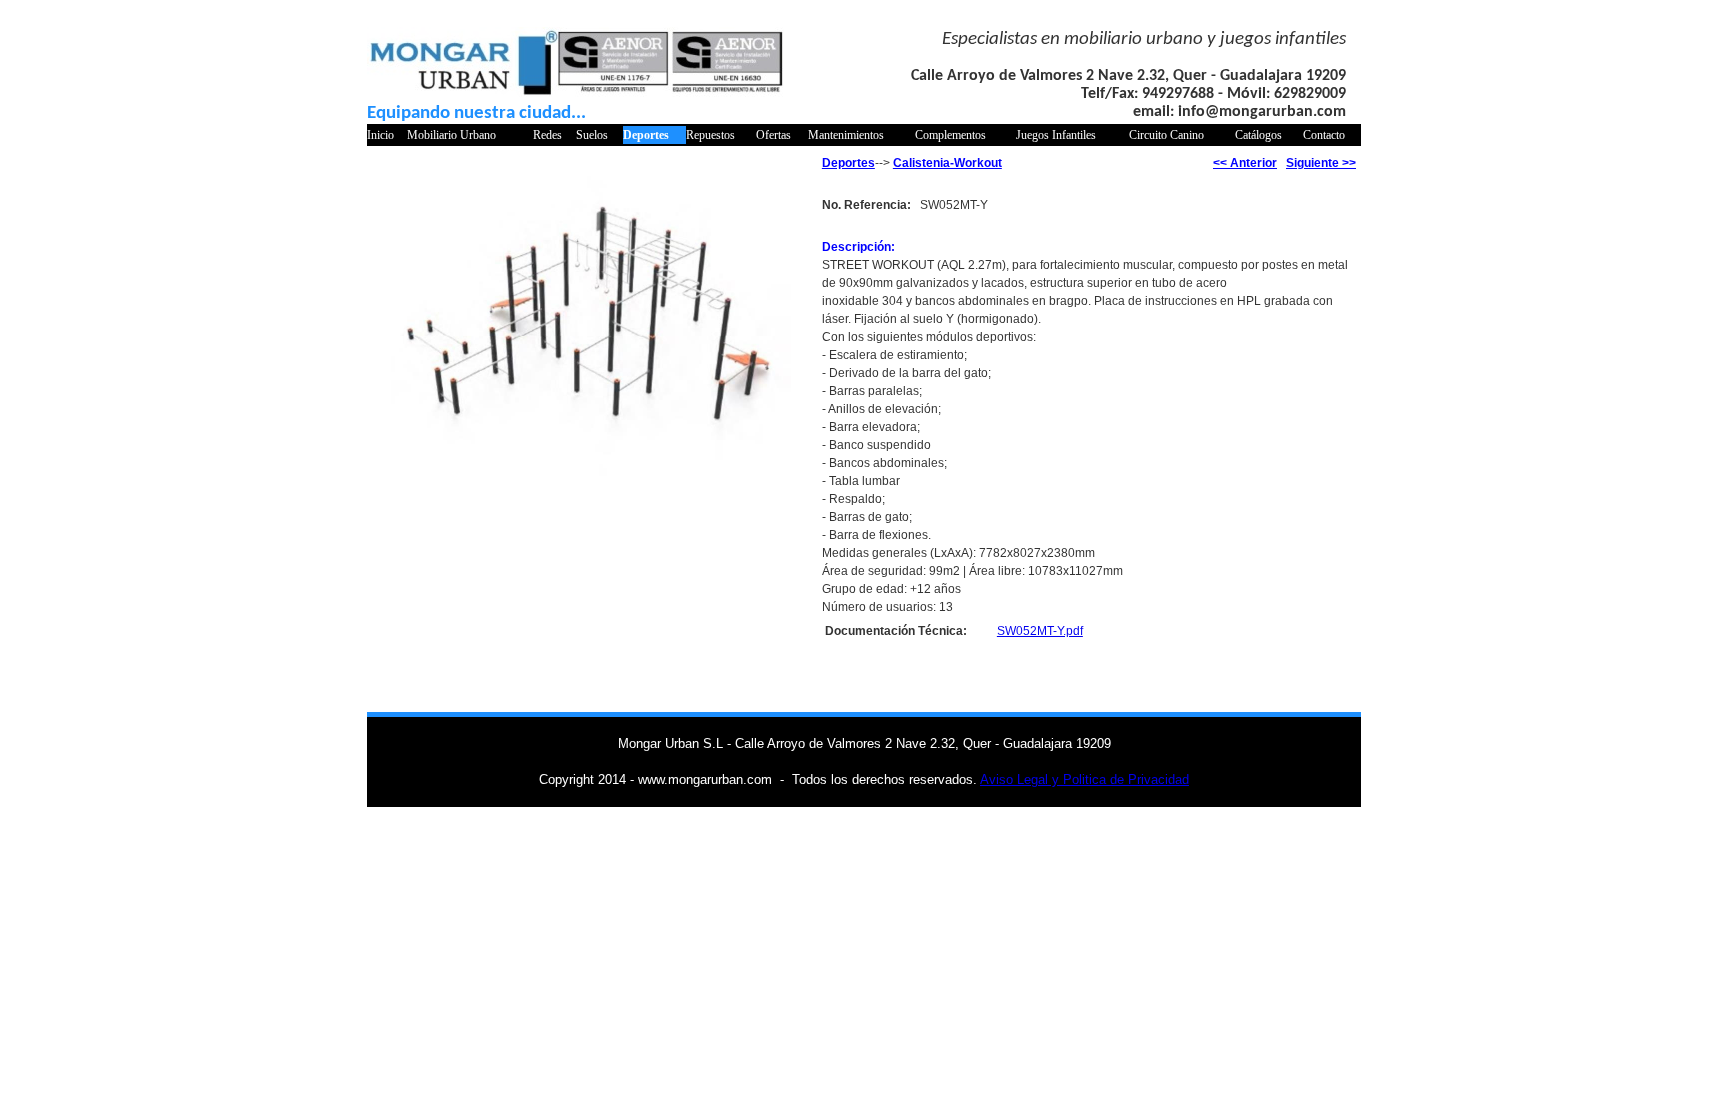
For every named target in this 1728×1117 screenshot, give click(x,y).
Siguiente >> (1321, 163)
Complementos (950, 135)
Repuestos (710, 135)
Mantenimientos (846, 135)
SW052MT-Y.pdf (1040, 631)
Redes (547, 135)
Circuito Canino (1166, 135)
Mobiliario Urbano (451, 135)
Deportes (646, 135)
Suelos (592, 135)
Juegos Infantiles (1056, 135)
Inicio (380, 135)
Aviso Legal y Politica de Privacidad (1084, 779)
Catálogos (1258, 135)
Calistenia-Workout (947, 163)
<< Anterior (1245, 163)
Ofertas (773, 135)
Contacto (1324, 135)
